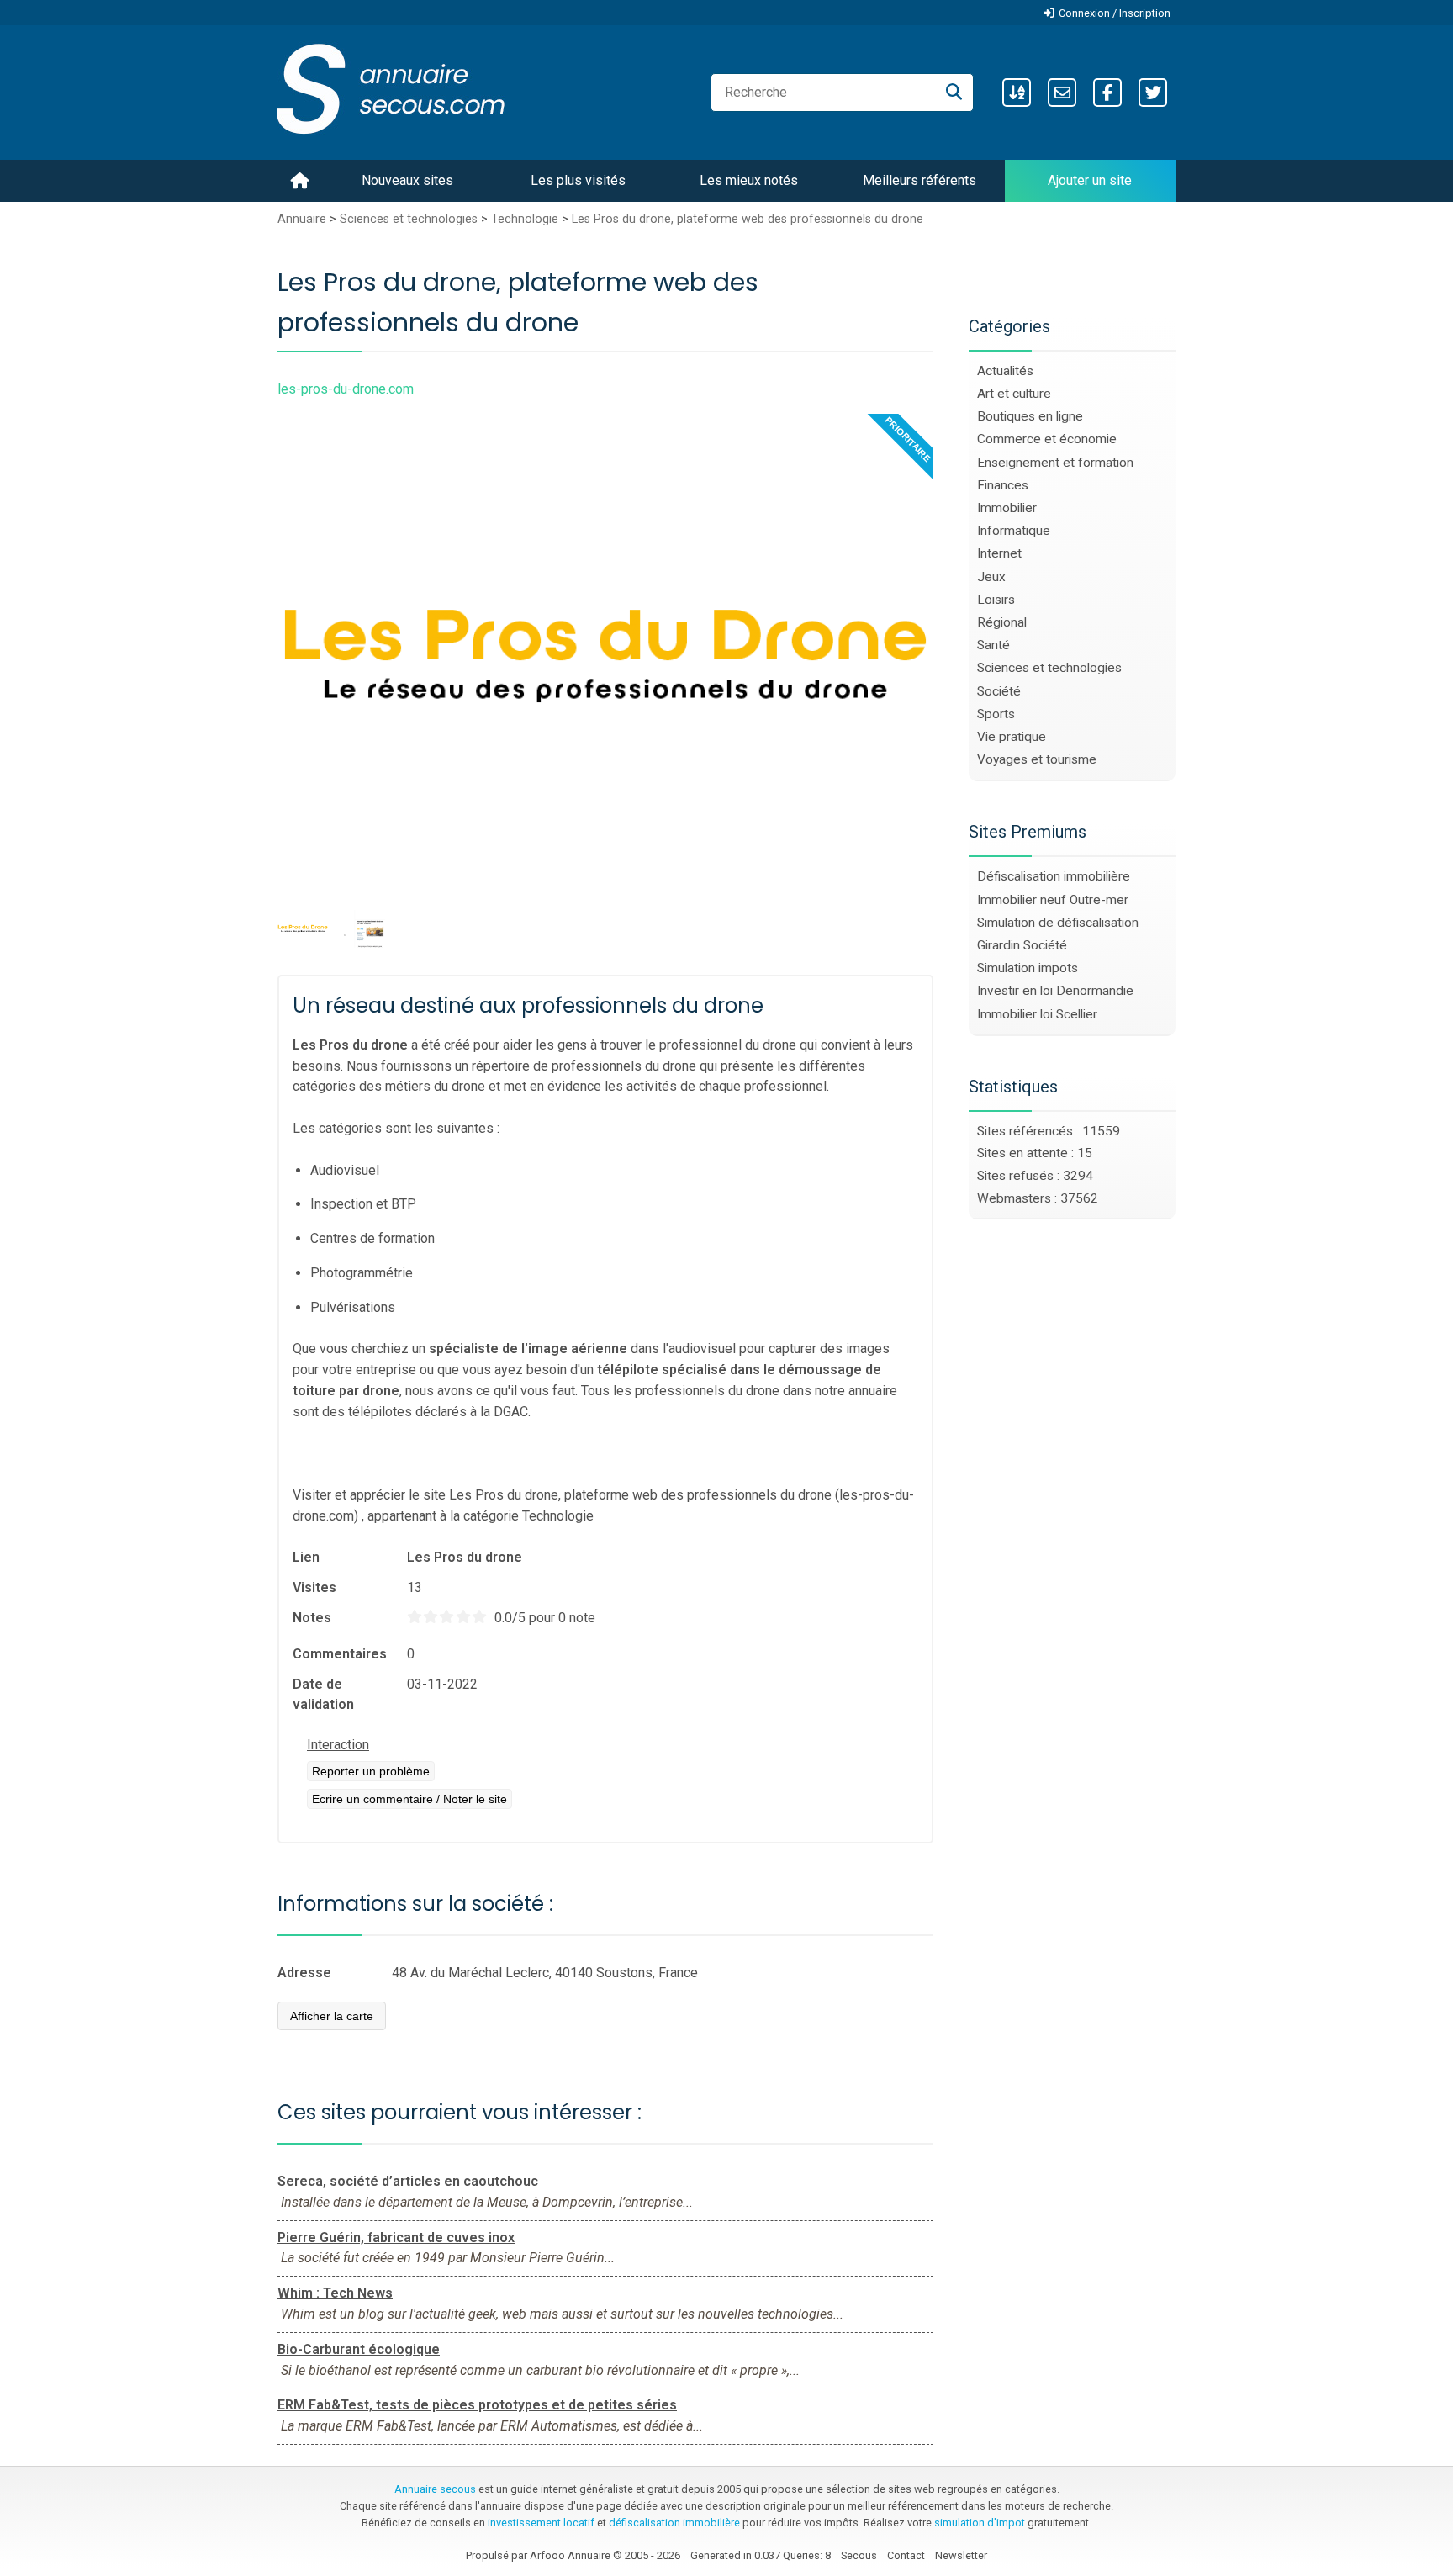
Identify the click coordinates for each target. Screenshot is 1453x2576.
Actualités (1005, 371)
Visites (314, 1587)
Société (999, 691)
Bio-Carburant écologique (359, 2349)
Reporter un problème (371, 1771)
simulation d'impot (980, 2523)
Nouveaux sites (407, 180)
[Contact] (1062, 93)
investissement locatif (541, 2523)
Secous (859, 2555)
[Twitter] (1153, 93)
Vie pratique (1012, 737)
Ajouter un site (1090, 180)
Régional (1002, 622)
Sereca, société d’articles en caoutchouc (408, 2181)
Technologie (525, 219)
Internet (999, 553)
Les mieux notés (749, 180)
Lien (306, 1557)
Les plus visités (578, 180)
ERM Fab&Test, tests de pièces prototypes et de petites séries (477, 2405)
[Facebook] (1107, 93)
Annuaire (302, 219)
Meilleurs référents (919, 180)
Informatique (1014, 531)
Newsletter (961, 2555)
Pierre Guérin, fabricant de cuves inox (396, 2237)
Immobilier (1007, 508)
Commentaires (340, 1654)
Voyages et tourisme (1037, 759)
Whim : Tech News (335, 2293)
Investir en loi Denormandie (1055, 991)
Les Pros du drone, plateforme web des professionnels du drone (748, 219)
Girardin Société (1022, 945)
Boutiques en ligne (1030, 416)
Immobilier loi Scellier (1037, 1014)
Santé (993, 645)
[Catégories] (1017, 93)
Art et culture (1014, 394)
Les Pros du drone (465, 1557)
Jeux (991, 577)
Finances (1003, 485)
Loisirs (996, 600)
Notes (312, 1618)
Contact (906, 2555)
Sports (996, 714)
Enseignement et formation (1055, 463)
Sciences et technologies (409, 219)
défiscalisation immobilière (674, 2523)
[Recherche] (954, 93)
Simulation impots (1028, 968)
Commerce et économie (1047, 439)
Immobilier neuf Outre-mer (1053, 900)
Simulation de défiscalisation (1058, 923)
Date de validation (323, 1694)
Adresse (304, 1973)
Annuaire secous (435, 2489)
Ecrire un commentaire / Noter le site (409, 1799)
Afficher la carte (332, 2016)
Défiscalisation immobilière (1054, 876)
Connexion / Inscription (1115, 13)
